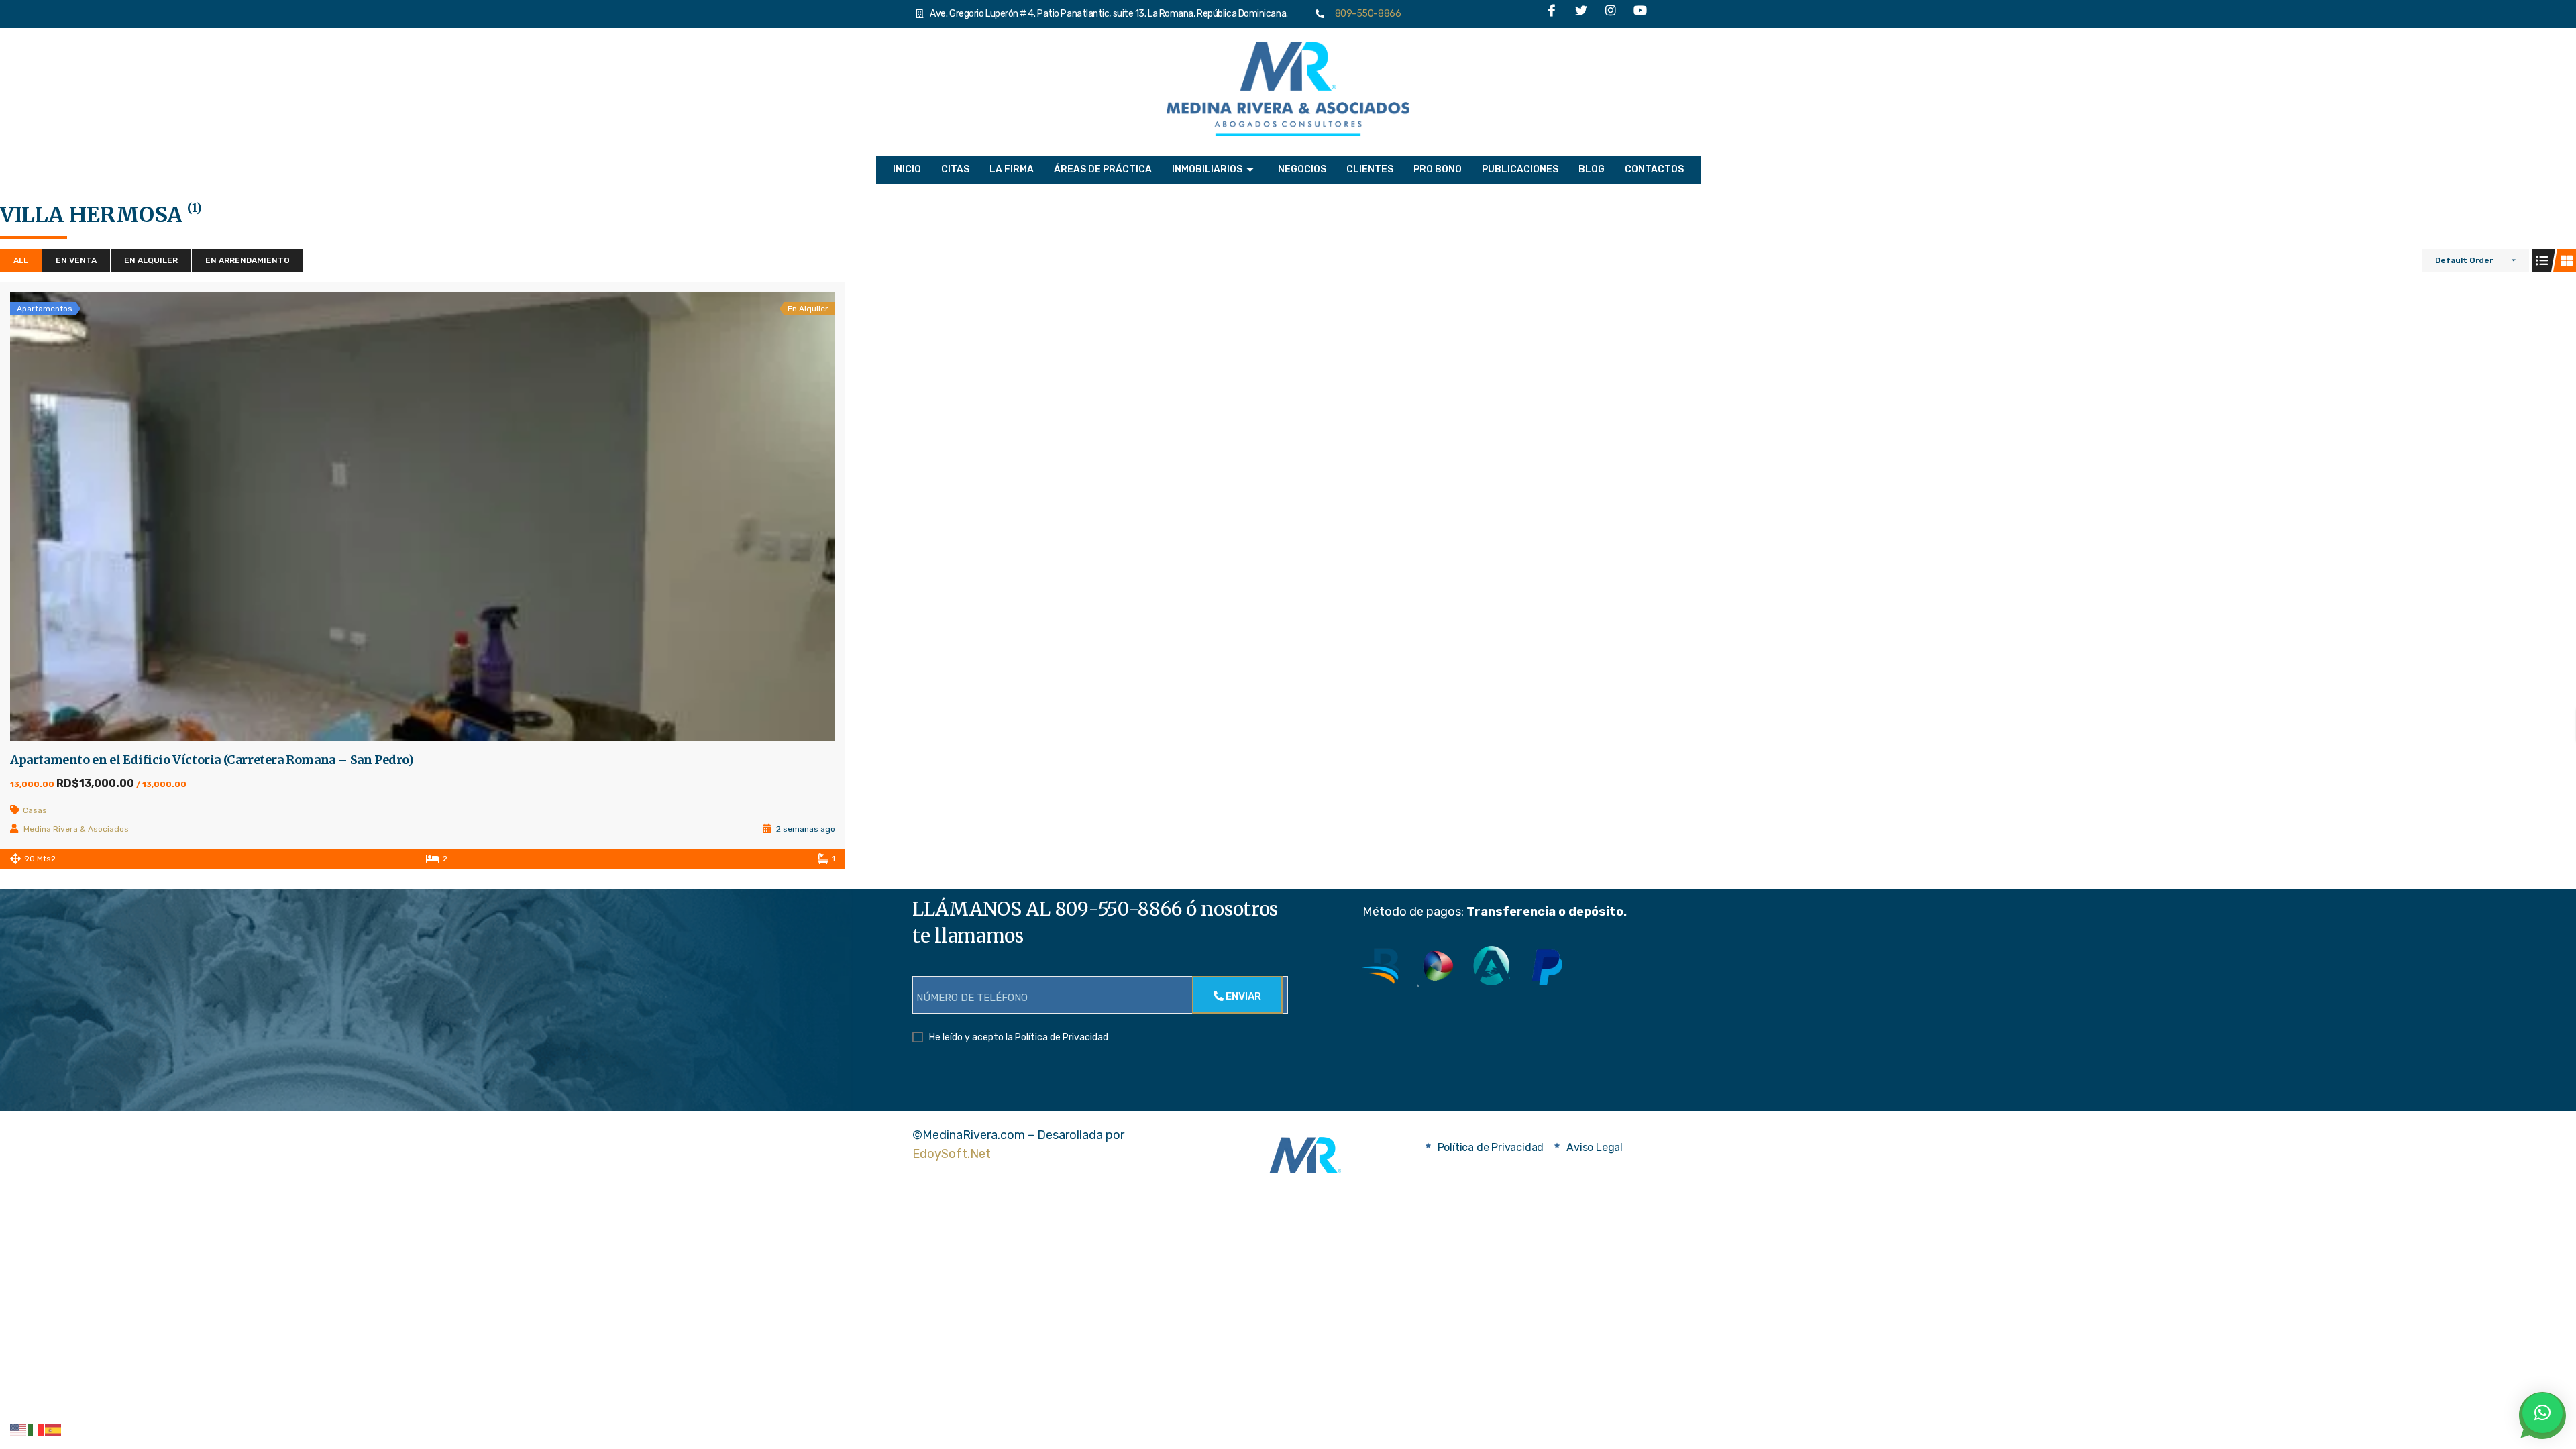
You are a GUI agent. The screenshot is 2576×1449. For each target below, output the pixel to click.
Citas (955, 169)
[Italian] (36, 1430)
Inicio (907, 169)
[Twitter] (1581, 14)
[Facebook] (1552, 14)
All (21, 260)
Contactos (1654, 169)
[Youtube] (1640, 14)
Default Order (2464, 260)
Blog (1592, 169)
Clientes (1370, 169)
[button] (2542, 1413)
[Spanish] (54, 1430)
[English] (19, 1430)
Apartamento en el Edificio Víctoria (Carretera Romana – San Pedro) (212, 760)
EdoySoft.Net (952, 1154)
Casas (35, 810)
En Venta (76, 260)
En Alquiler (151, 260)
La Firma (1012, 169)
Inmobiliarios (1207, 169)
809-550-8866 (1365, 14)
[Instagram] (1611, 14)
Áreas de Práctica (1103, 169)
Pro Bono (1438, 169)
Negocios (1302, 169)
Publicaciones (1520, 169)
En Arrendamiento (248, 260)
